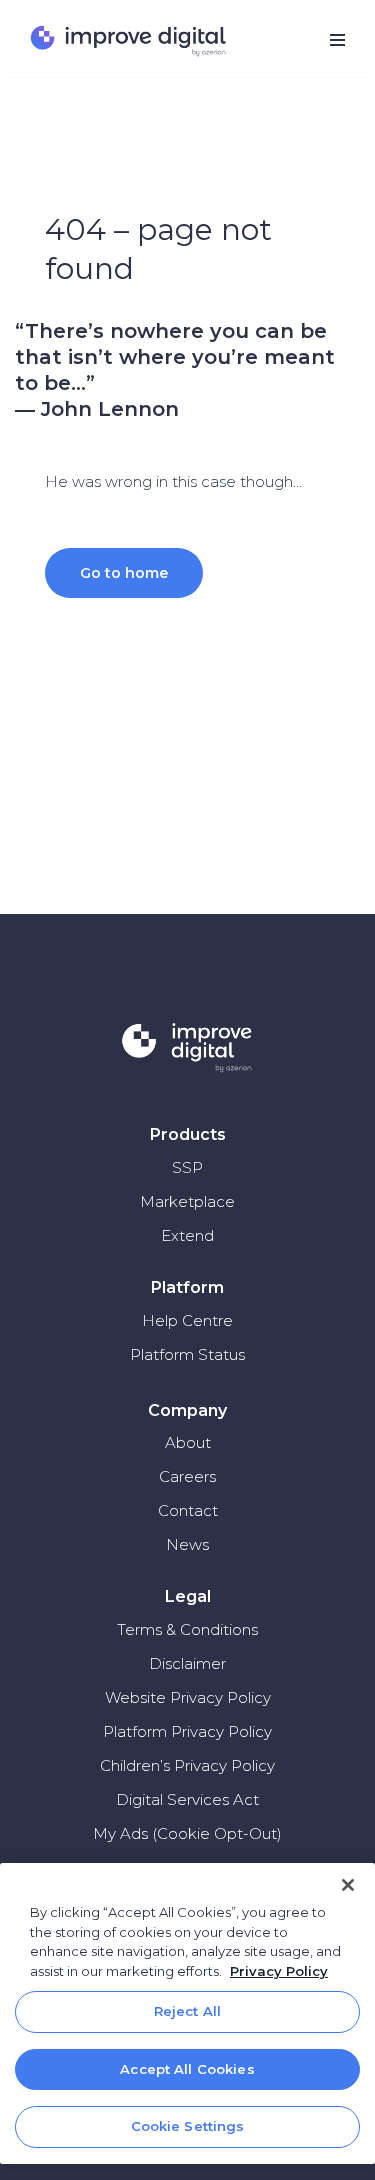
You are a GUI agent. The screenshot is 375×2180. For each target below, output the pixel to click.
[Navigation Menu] (337, 40)
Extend (187, 1235)
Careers (187, 1476)
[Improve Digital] (130, 40)
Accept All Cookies (187, 2069)
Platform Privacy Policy (187, 1731)
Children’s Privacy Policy (187, 1765)
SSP (187, 1167)
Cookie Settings (188, 2126)
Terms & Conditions (187, 1629)
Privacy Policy (279, 1971)
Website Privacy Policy (188, 1697)
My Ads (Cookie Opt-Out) (187, 1833)
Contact (188, 1510)
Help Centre (187, 1320)
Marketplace (187, 1201)
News (187, 1544)
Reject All (187, 2011)
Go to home (124, 573)
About (188, 1442)
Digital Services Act (187, 1799)
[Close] (348, 1885)
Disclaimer (187, 1663)
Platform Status (187, 1354)
